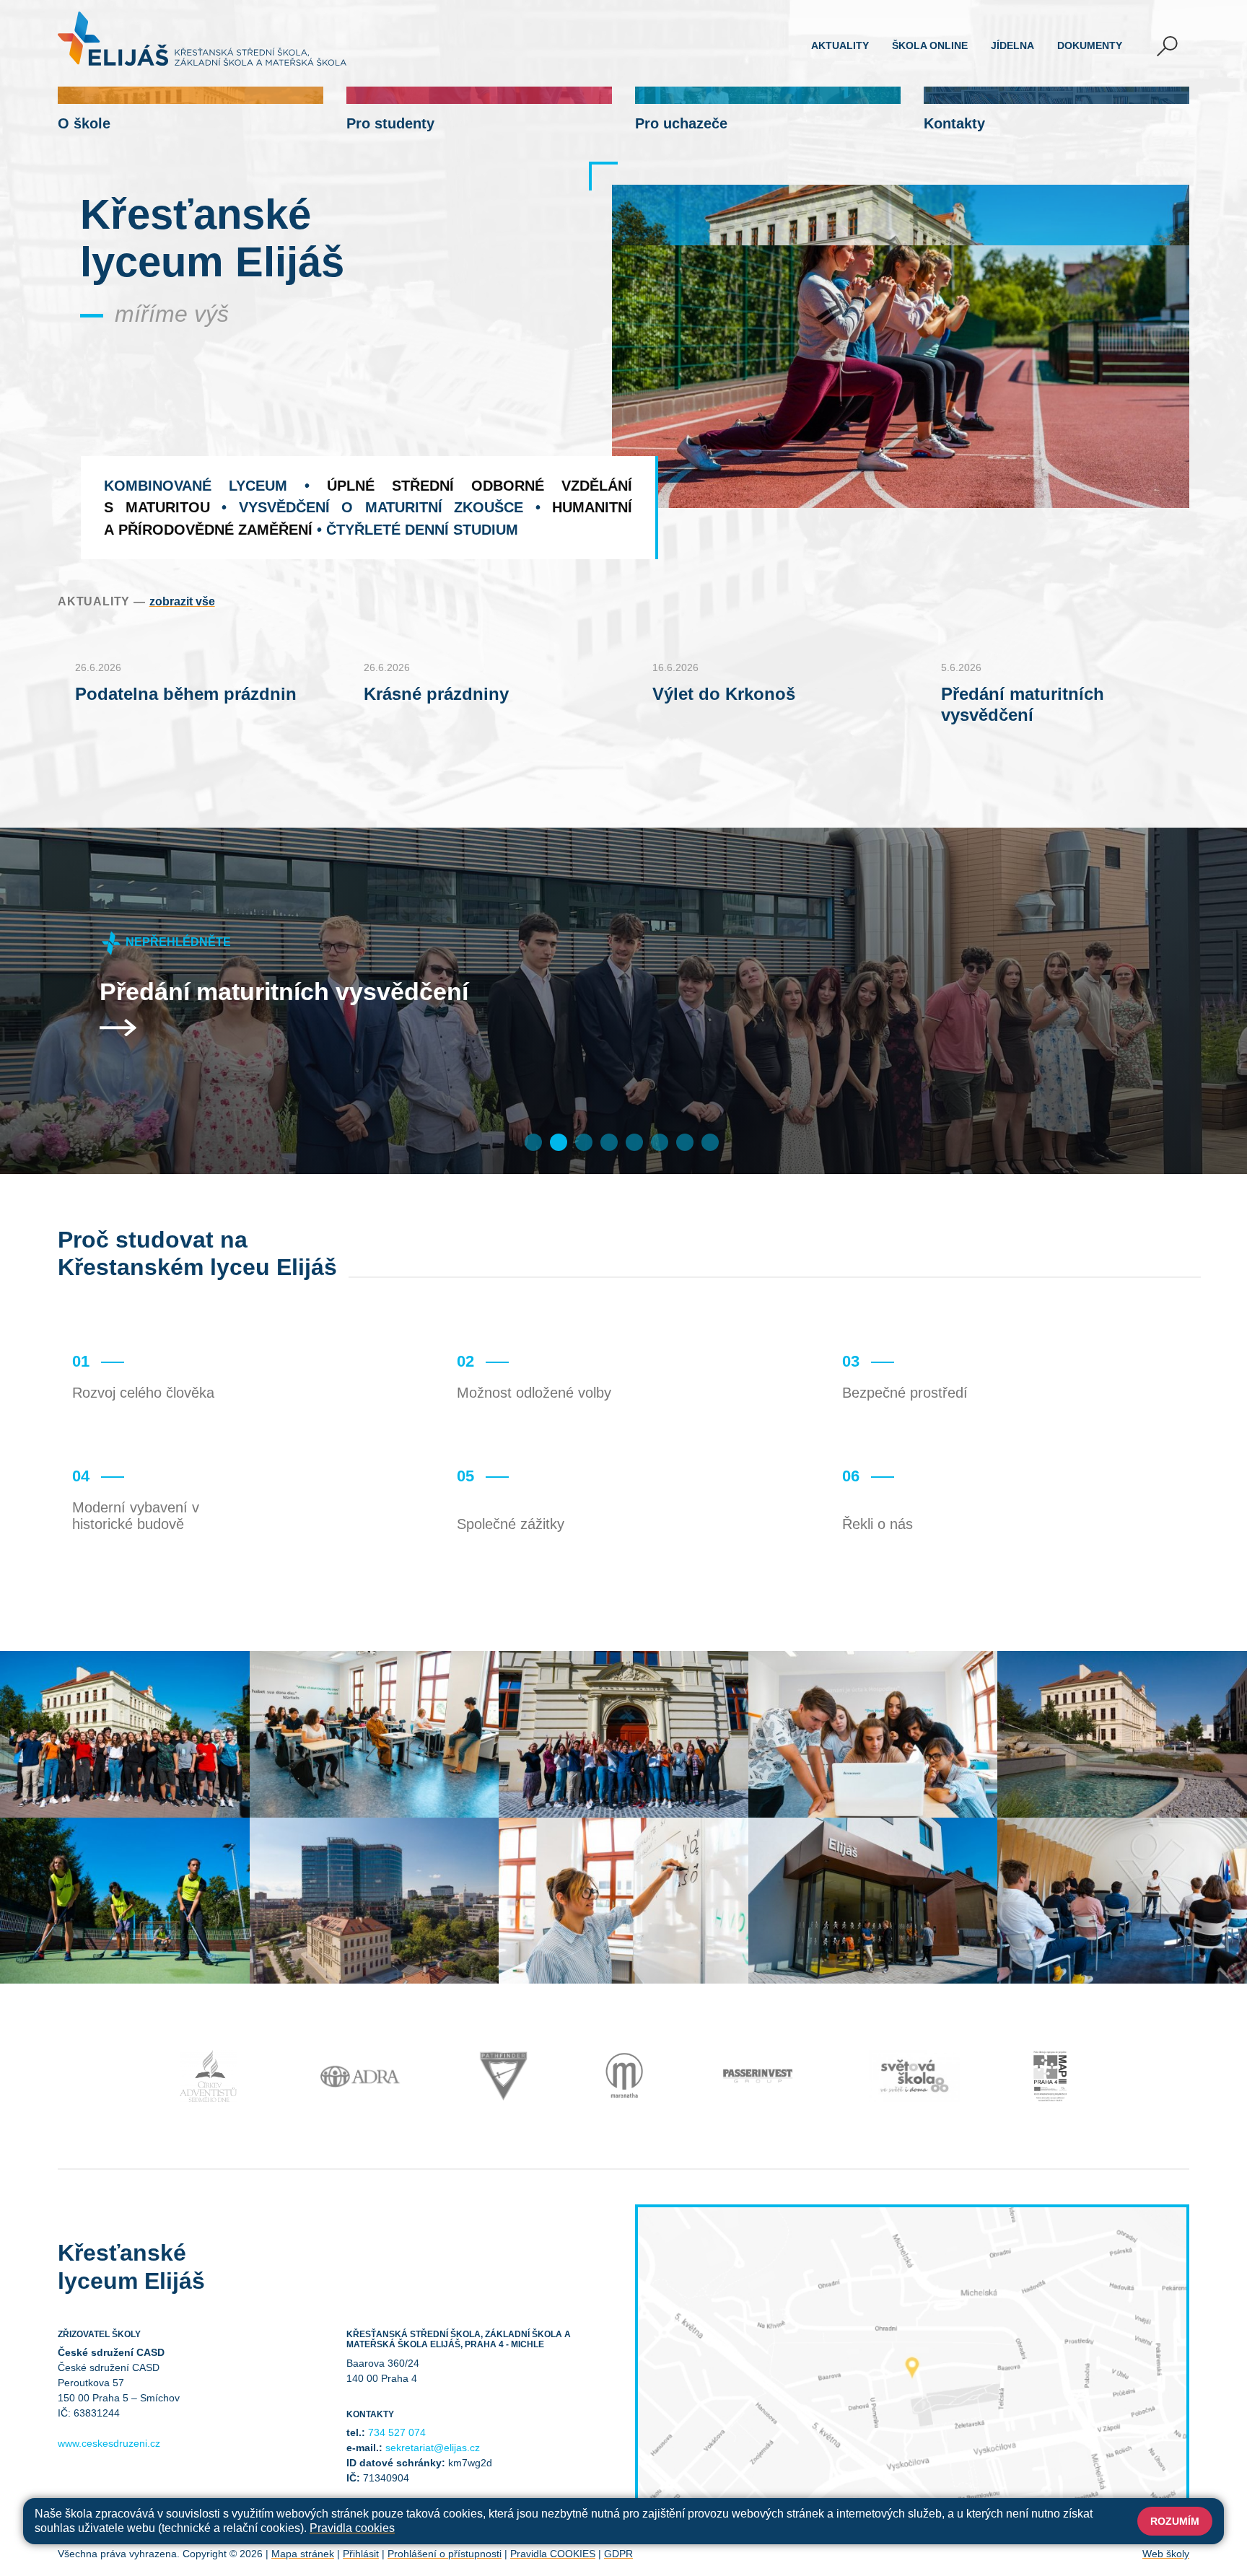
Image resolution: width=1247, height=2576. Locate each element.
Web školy (1166, 2554)
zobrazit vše (182, 601)
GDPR (618, 2554)
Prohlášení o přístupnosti (445, 2554)
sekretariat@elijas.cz (433, 2448)
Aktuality (840, 45)
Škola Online (930, 45)
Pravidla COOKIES (553, 2554)
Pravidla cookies (352, 2528)
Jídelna (1012, 45)
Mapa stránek (303, 2554)
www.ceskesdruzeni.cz (109, 2443)
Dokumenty (1090, 45)
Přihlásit (361, 2554)
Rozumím (1175, 2521)
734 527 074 (397, 2432)
